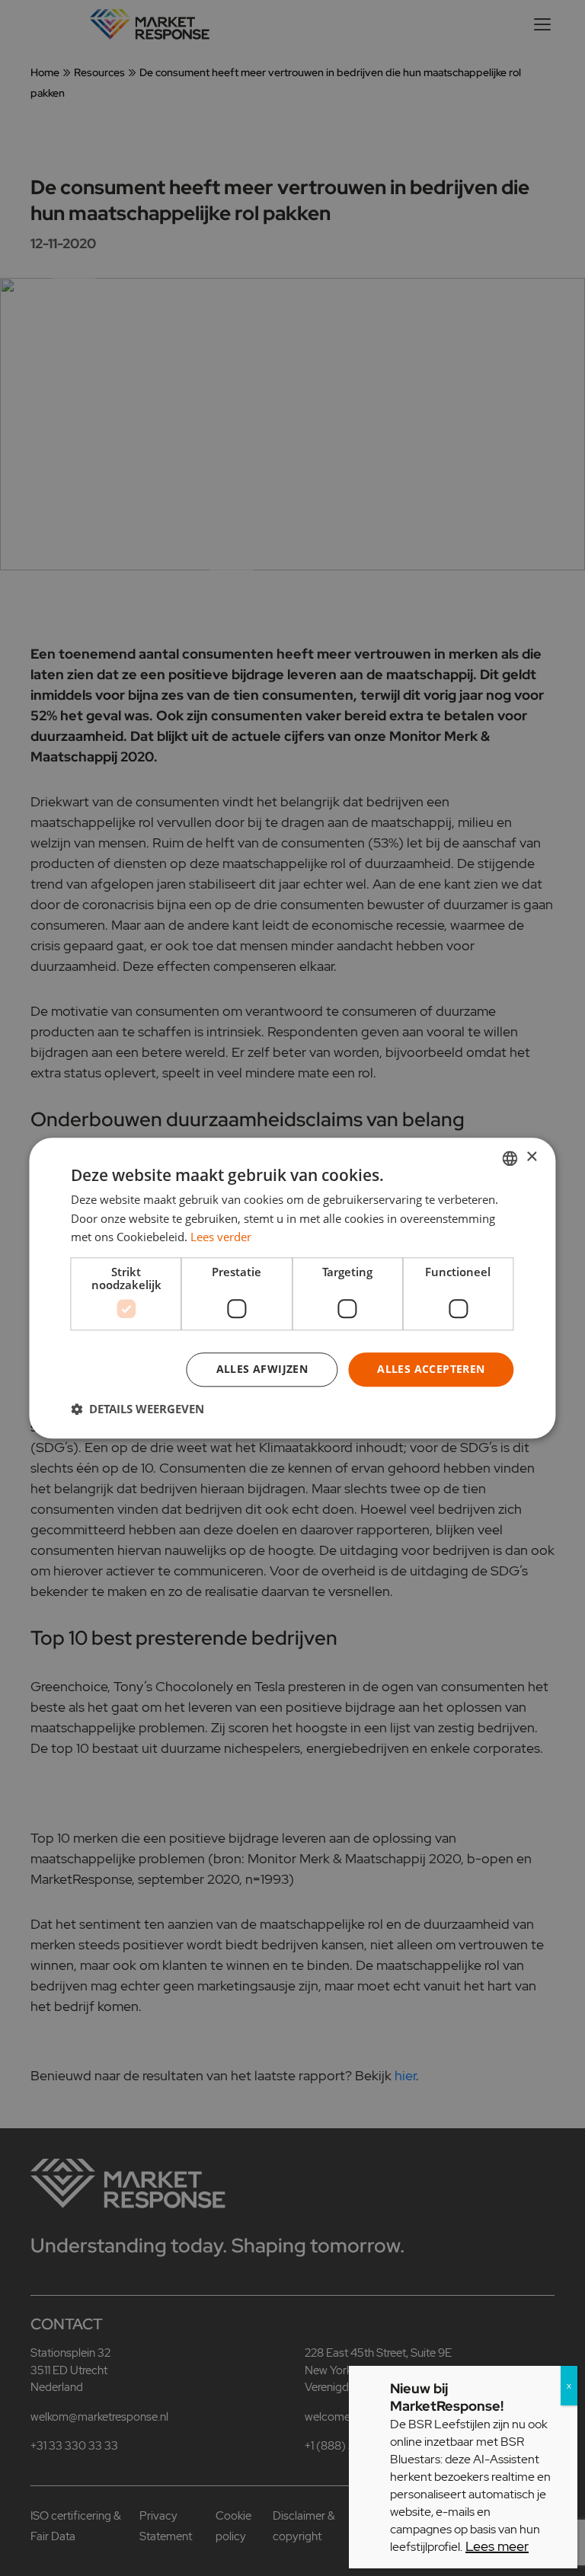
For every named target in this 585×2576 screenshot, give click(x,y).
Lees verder (221, 1237)
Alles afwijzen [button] (262, 1369)
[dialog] (292, 1288)
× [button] (531, 1157)
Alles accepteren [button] (431, 1369)
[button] (137, 1409)
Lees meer (497, 2546)
